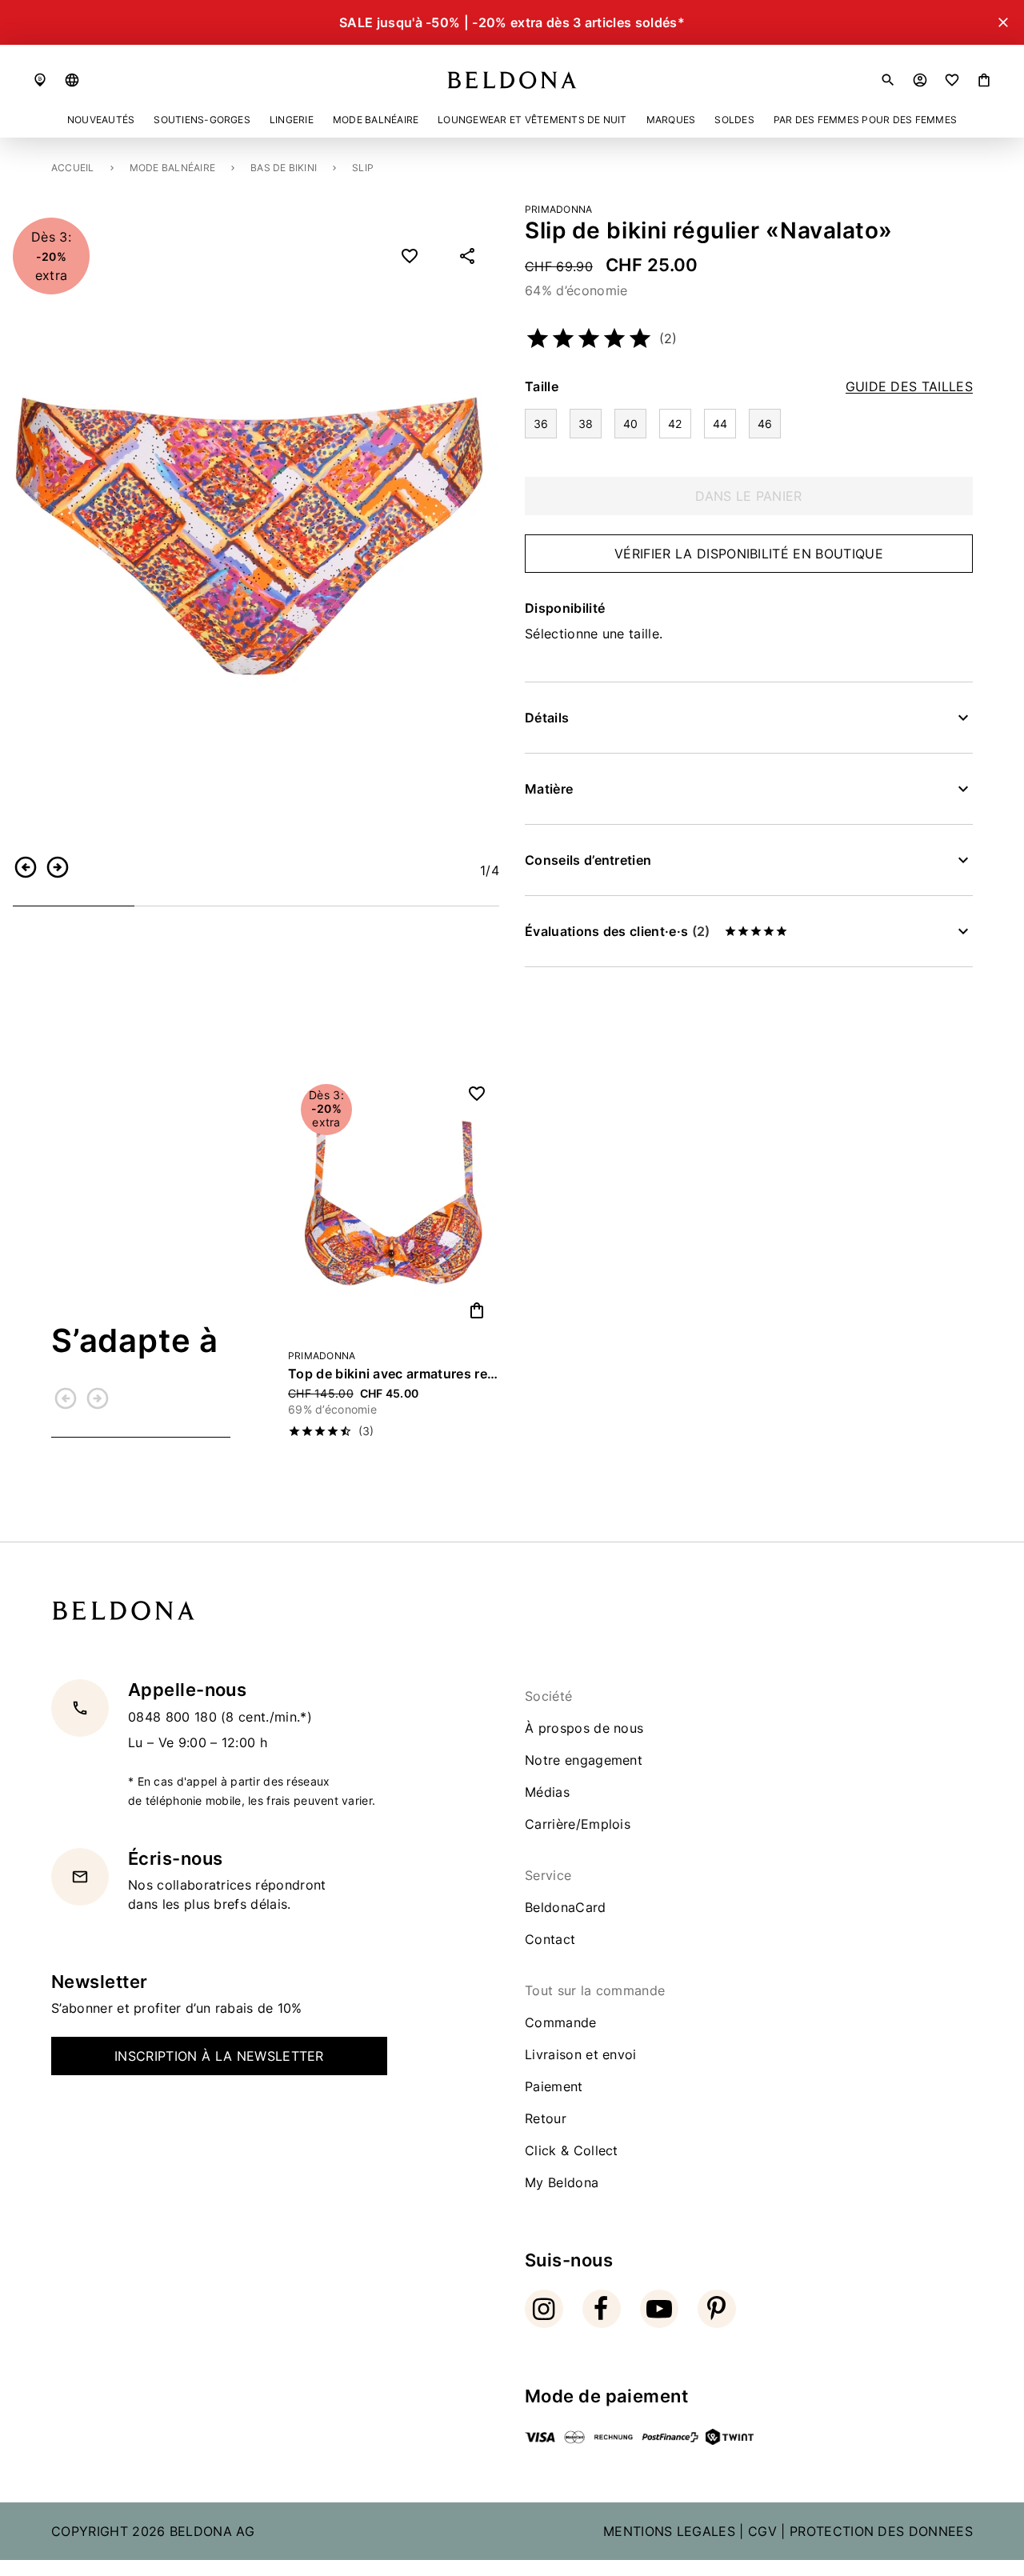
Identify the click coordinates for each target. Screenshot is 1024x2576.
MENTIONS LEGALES (669, 2531)
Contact (550, 1939)
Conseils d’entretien (588, 860)
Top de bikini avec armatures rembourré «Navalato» (394, 1374)
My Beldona (562, 2182)
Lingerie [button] (292, 120)
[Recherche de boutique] (40, 80)
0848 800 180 (174, 1716)
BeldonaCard (566, 1907)
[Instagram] (544, 2309)
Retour (546, 2118)
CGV (762, 2531)
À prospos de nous (584, 1728)
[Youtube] (659, 2309)
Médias (547, 1792)
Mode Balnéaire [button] (376, 120)
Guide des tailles (909, 387)
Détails (547, 718)
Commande (561, 2022)
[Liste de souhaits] (952, 80)
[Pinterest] (717, 2309)
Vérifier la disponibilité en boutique (749, 554)
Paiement (554, 2086)
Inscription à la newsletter (219, 2056)
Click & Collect (572, 2150)
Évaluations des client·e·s (617, 931)
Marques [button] (671, 120)
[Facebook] (602, 2309)
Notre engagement (584, 1760)
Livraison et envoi (581, 2054)
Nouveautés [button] (101, 120)
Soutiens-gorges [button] (202, 120)
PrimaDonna (558, 209)
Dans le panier (748, 496)
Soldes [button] (734, 120)
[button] (72, 80)
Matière (549, 789)
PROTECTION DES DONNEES (881, 2531)
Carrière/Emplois (578, 1824)
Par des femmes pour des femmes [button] (865, 120)
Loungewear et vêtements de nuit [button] (532, 120)
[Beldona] (512, 80)
